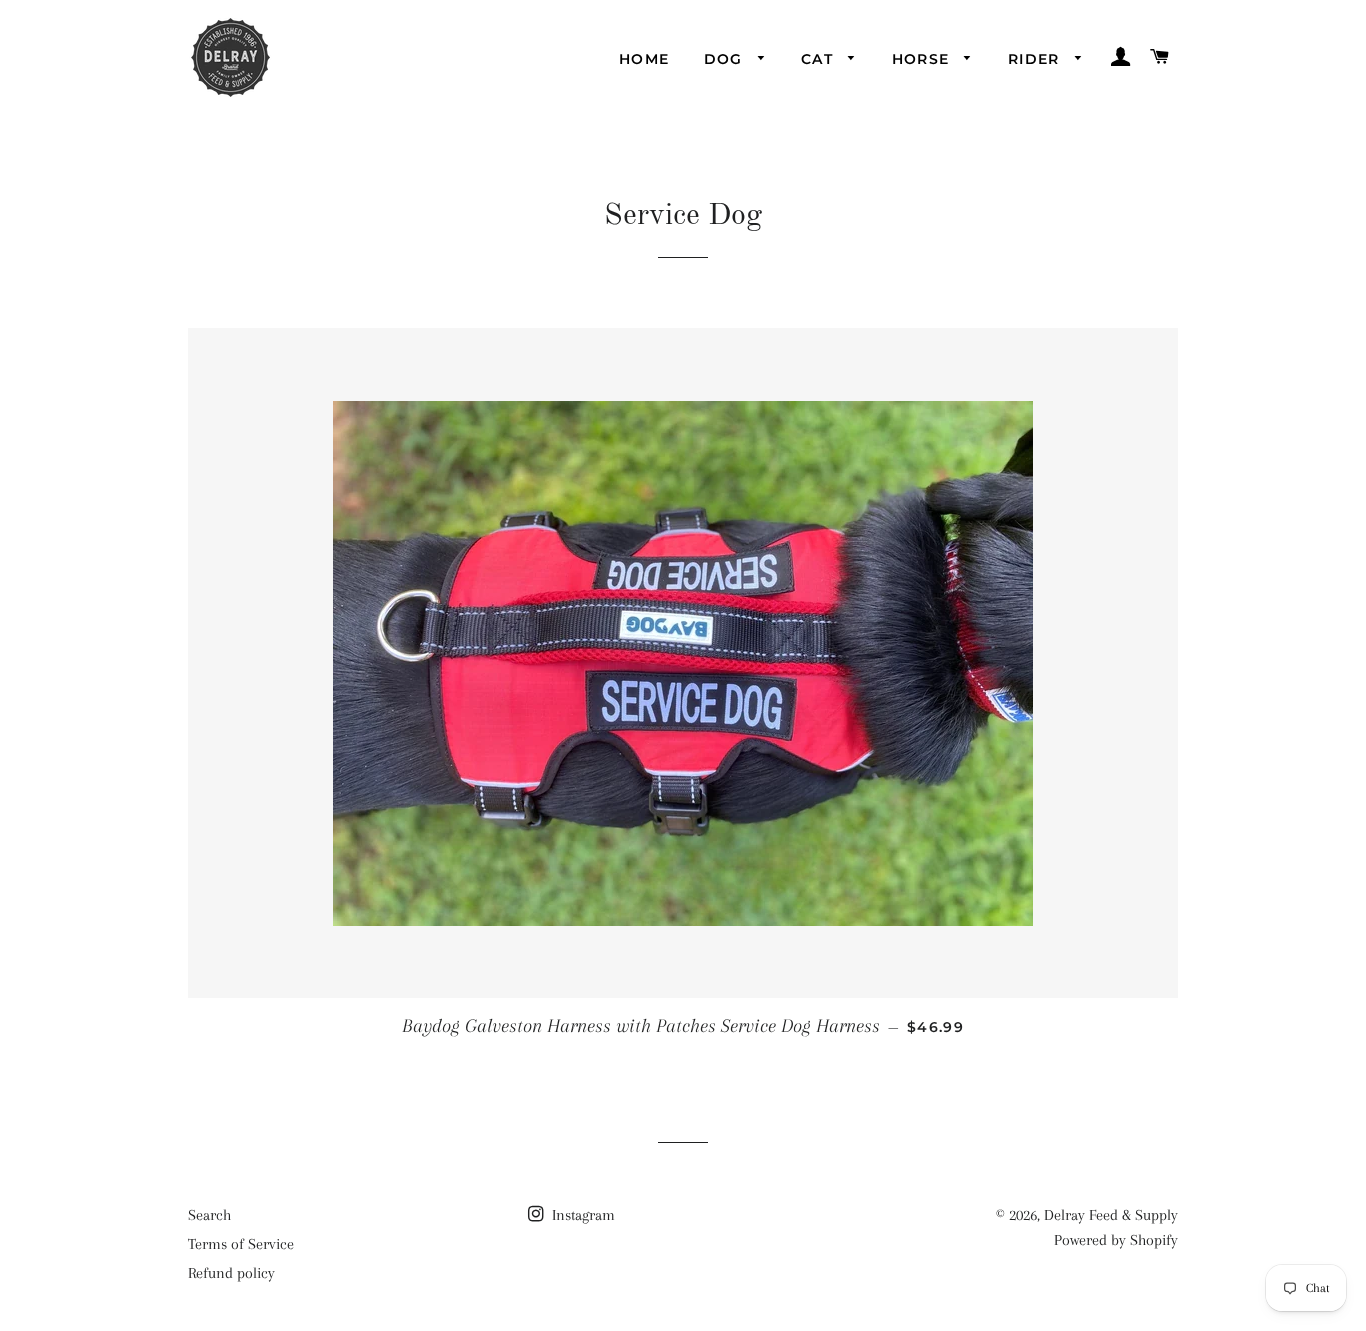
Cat (820, 59)
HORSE (923, 59)
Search (209, 1215)
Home (644, 59)
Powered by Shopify (1116, 1240)
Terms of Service (241, 1244)
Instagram (581, 1215)
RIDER (1036, 59)
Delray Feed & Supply (1111, 1215)
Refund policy (231, 1273)
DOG (726, 59)
